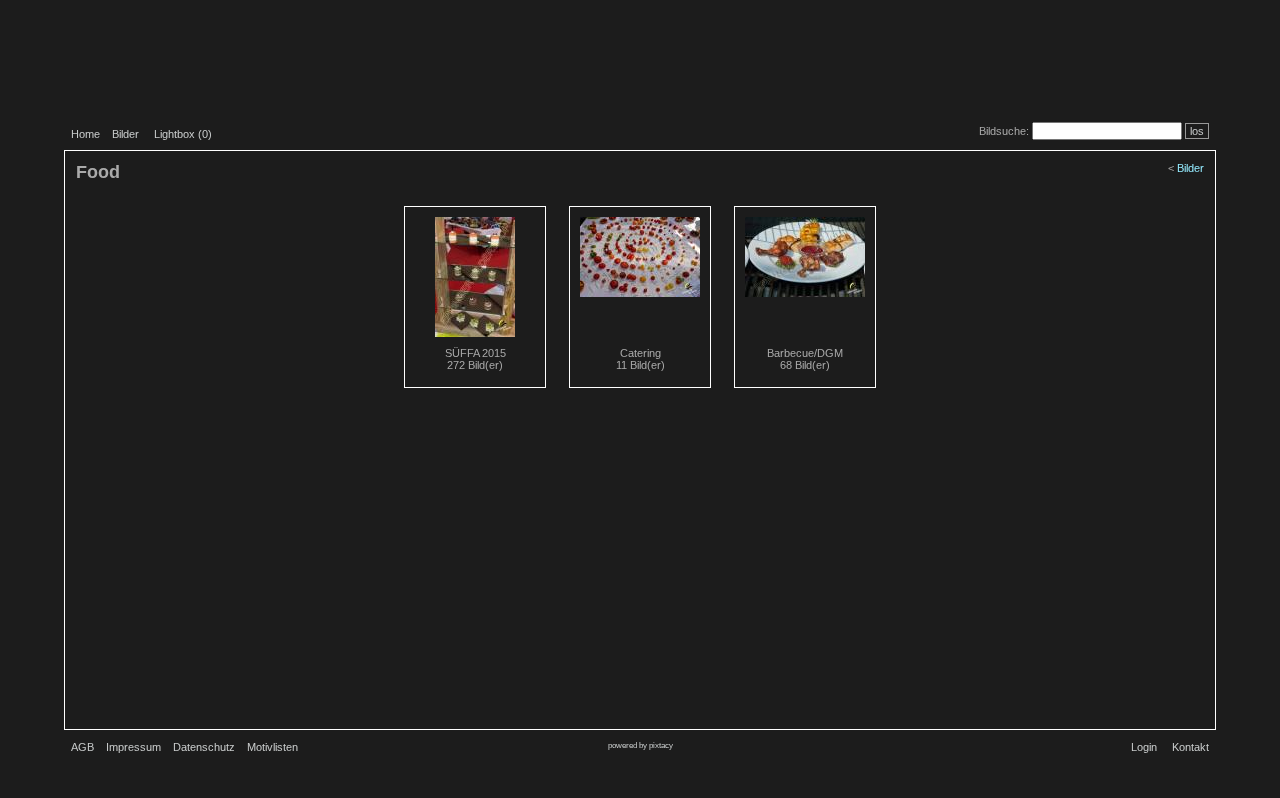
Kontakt (1190, 747)
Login (1144, 747)
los (1197, 131)
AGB (82, 747)
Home (85, 134)
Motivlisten (272, 747)
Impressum (133, 747)
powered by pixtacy (640, 745)
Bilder (125, 134)
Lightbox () (183, 134)
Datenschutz (204, 747)
